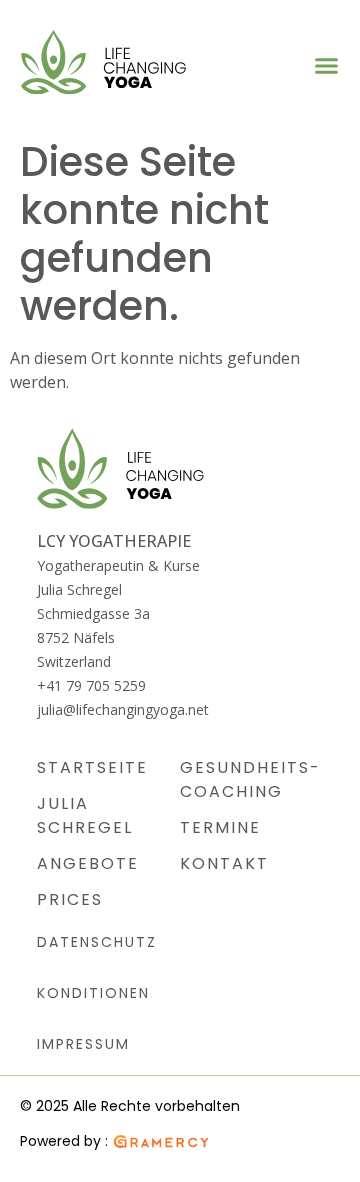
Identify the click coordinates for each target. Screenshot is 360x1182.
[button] (327, 65)
